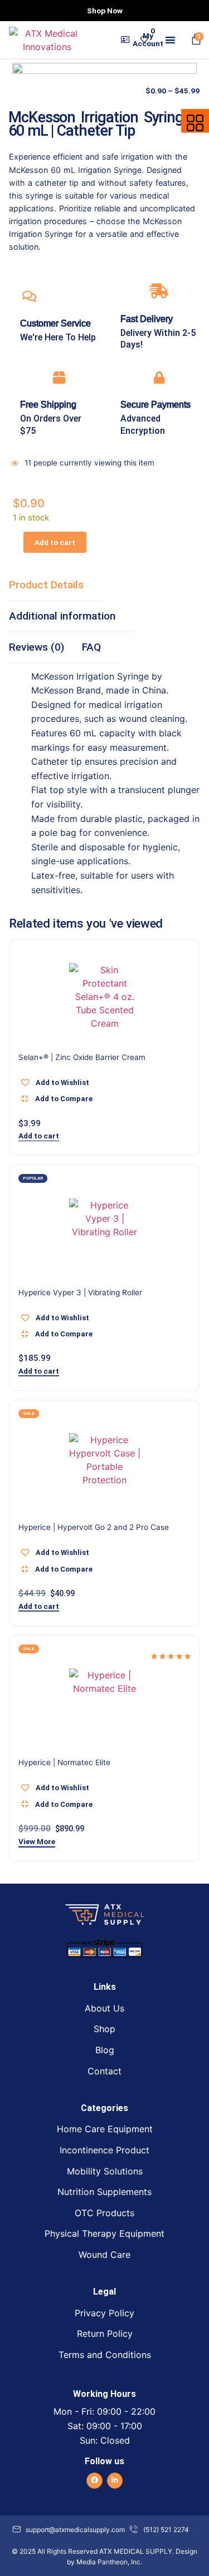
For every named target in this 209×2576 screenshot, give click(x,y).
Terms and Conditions (105, 2355)
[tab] (55, 586)
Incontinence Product (104, 2150)
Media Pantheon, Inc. (109, 2562)
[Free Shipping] (59, 378)
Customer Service (55, 323)
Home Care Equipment (105, 2129)
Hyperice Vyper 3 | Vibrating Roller (80, 1292)
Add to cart (55, 542)
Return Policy (105, 2334)
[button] (170, 40)
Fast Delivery (147, 319)
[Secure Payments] (159, 378)
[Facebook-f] (94, 2481)
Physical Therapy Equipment (104, 2233)
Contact (104, 2071)
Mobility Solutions (105, 2171)
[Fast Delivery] (159, 291)
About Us (104, 2008)
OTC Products (104, 2213)
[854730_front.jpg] (104, 155)
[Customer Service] (29, 296)
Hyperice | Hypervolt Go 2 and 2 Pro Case (94, 1527)
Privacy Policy (104, 2313)
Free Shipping (48, 405)
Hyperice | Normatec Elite (64, 1762)
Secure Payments (155, 405)
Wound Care (104, 2255)
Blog (105, 2050)
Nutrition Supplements (104, 2192)
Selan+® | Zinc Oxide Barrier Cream (82, 1057)
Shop (104, 2029)
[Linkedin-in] (115, 2481)
